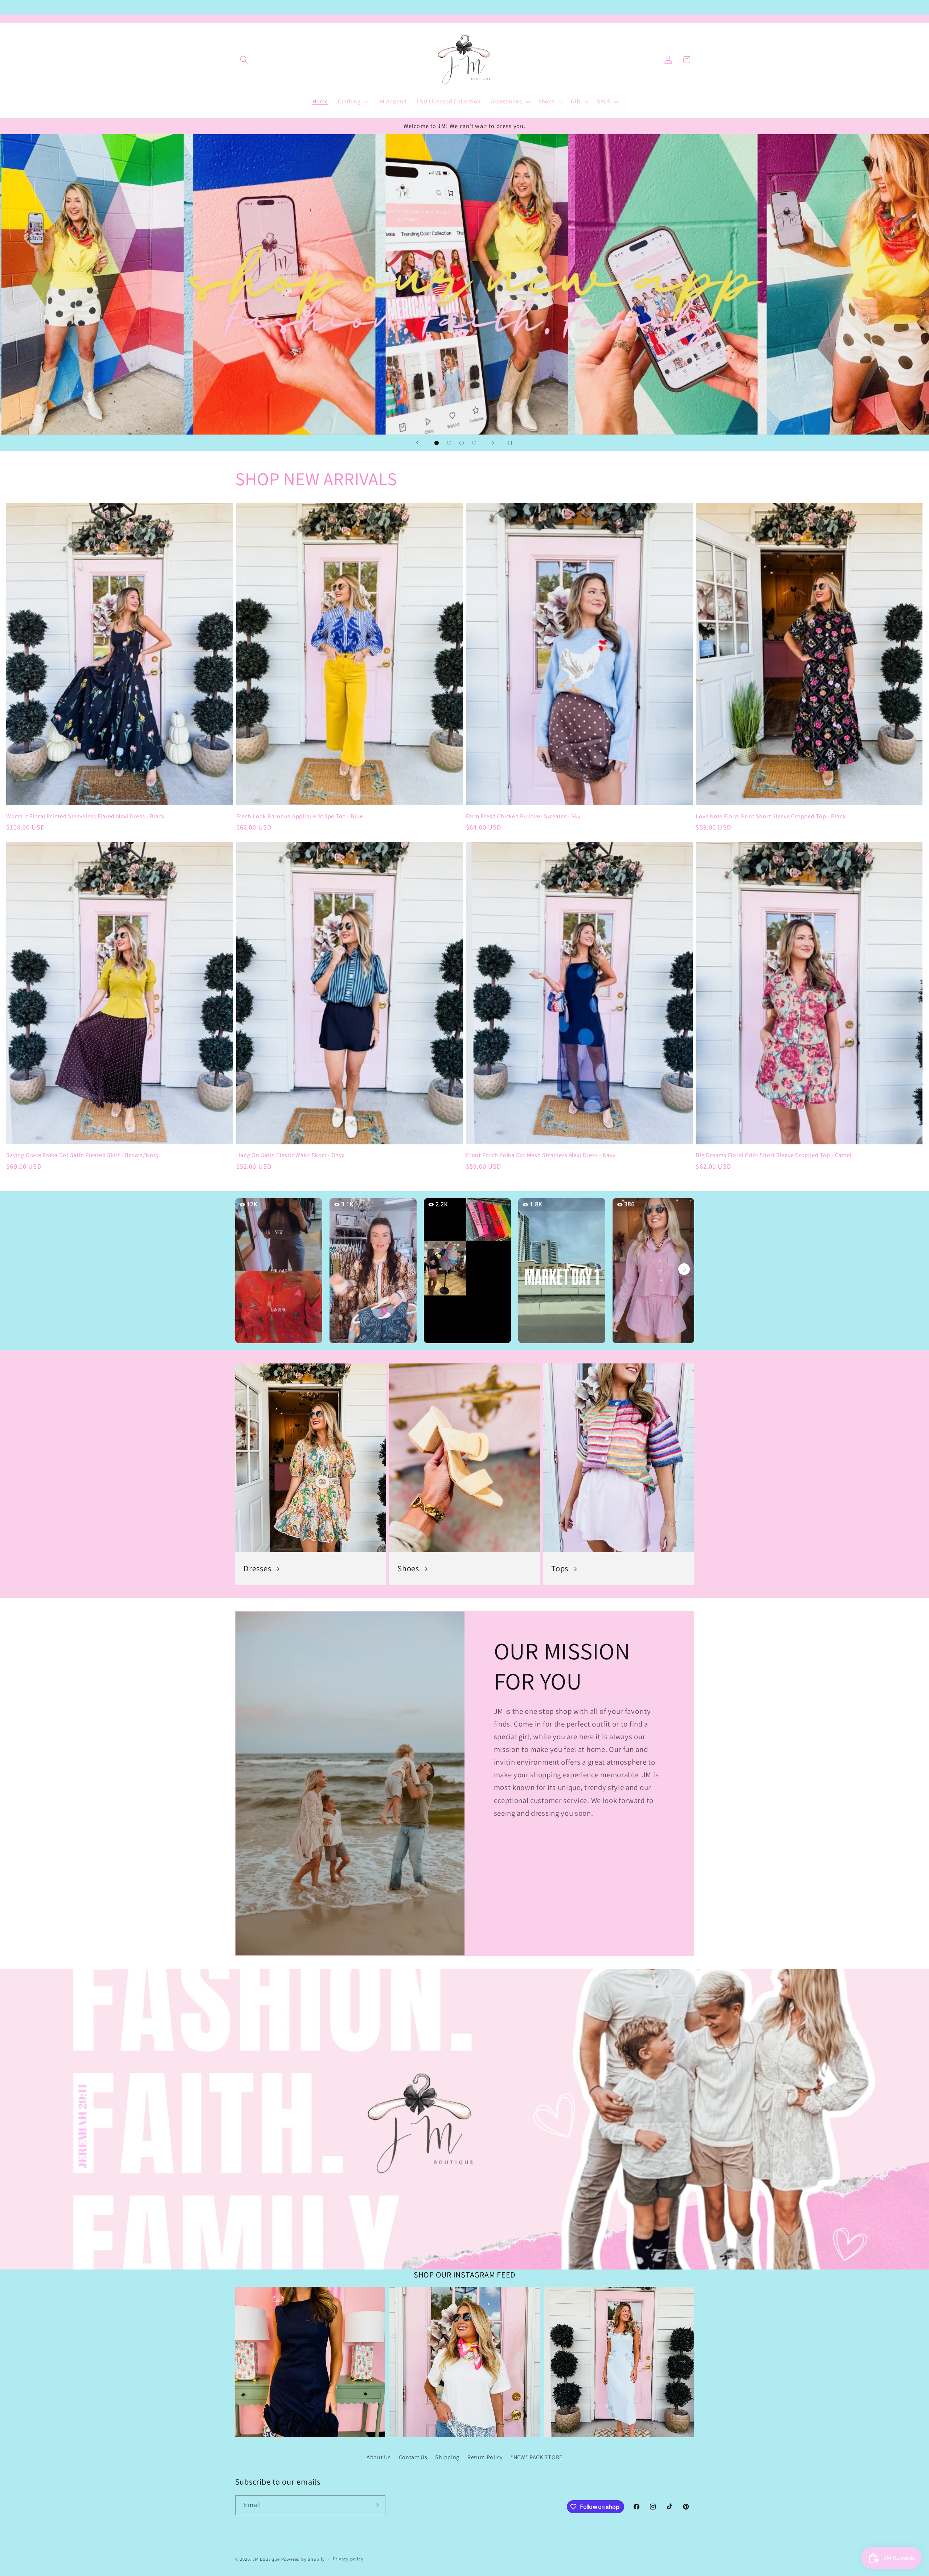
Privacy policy (348, 2559)
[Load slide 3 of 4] (462, 443)
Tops (560, 1569)
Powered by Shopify (303, 2559)
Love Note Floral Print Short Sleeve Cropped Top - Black (771, 816)
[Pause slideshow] (512, 443)
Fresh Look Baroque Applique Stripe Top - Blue (300, 816)
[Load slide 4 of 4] (474, 443)
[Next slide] (493, 443)
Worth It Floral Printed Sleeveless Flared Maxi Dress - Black (85, 816)
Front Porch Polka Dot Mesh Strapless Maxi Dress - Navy (541, 1155)
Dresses (257, 1569)
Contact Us (413, 2457)
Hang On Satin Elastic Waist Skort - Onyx (290, 1155)
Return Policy (485, 2457)
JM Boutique (266, 2559)
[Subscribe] (376, 2505)
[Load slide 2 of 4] (449, 443)
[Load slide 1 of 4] (437, 443)
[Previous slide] (417, 443)
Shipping (447, 2457)
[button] (244, 60)
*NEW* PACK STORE (537, 2457)
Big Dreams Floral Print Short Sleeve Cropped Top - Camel (774, 1155)
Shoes (408, 1569)
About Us (379, 2457)
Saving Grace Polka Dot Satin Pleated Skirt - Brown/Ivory (82, 1155)
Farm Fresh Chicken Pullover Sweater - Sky (523, 816)
